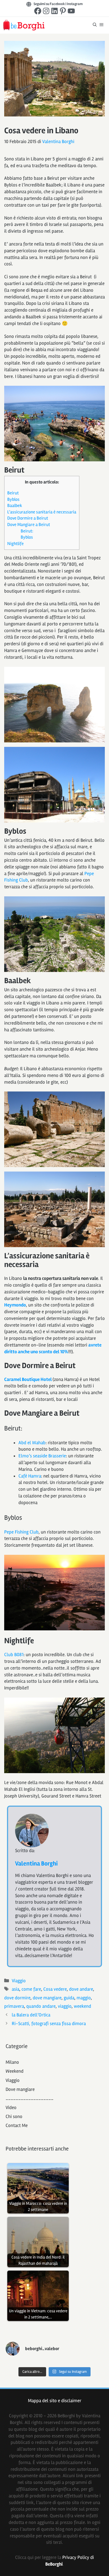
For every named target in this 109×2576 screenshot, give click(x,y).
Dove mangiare (20, 2089)
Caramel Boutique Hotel (28, 1379)
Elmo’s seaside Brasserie (42, 1456)
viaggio (65, 2006)
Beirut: (27, 531)
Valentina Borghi (36, 1864)
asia (16, 1989)
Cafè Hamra (30, 1476)
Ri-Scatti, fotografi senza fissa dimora (49, 2024)
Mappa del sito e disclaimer (55, 2401)
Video (11, 2108)
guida (69, 1998)
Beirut (13, 493)
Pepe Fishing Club (21, 1532)
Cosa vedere (55, 1989)
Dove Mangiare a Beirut (29, 525)
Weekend (15, 2071)
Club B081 (14, 1655)
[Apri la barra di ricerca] (95, 25)
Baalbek (15, 506)
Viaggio (19, 1981)
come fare (31, 1989)
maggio (84, 1998)
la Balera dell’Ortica (31, 2015)
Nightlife (16, 544)
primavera (14, 2006)
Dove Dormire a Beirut (28, 518)
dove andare (81, 1989)
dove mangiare (47, 1998)
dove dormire (17, 1998)
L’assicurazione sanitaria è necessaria (42, 512)
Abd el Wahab (32, 1443)
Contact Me (17, 2125)
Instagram (75, 4)
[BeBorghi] (24, 25)
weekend (82, 2006)
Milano (12, 2062)
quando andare (41, 2006)
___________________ (29, 2098)
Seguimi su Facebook (49, 4)
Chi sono (14, 2116)
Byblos (13, 499)
